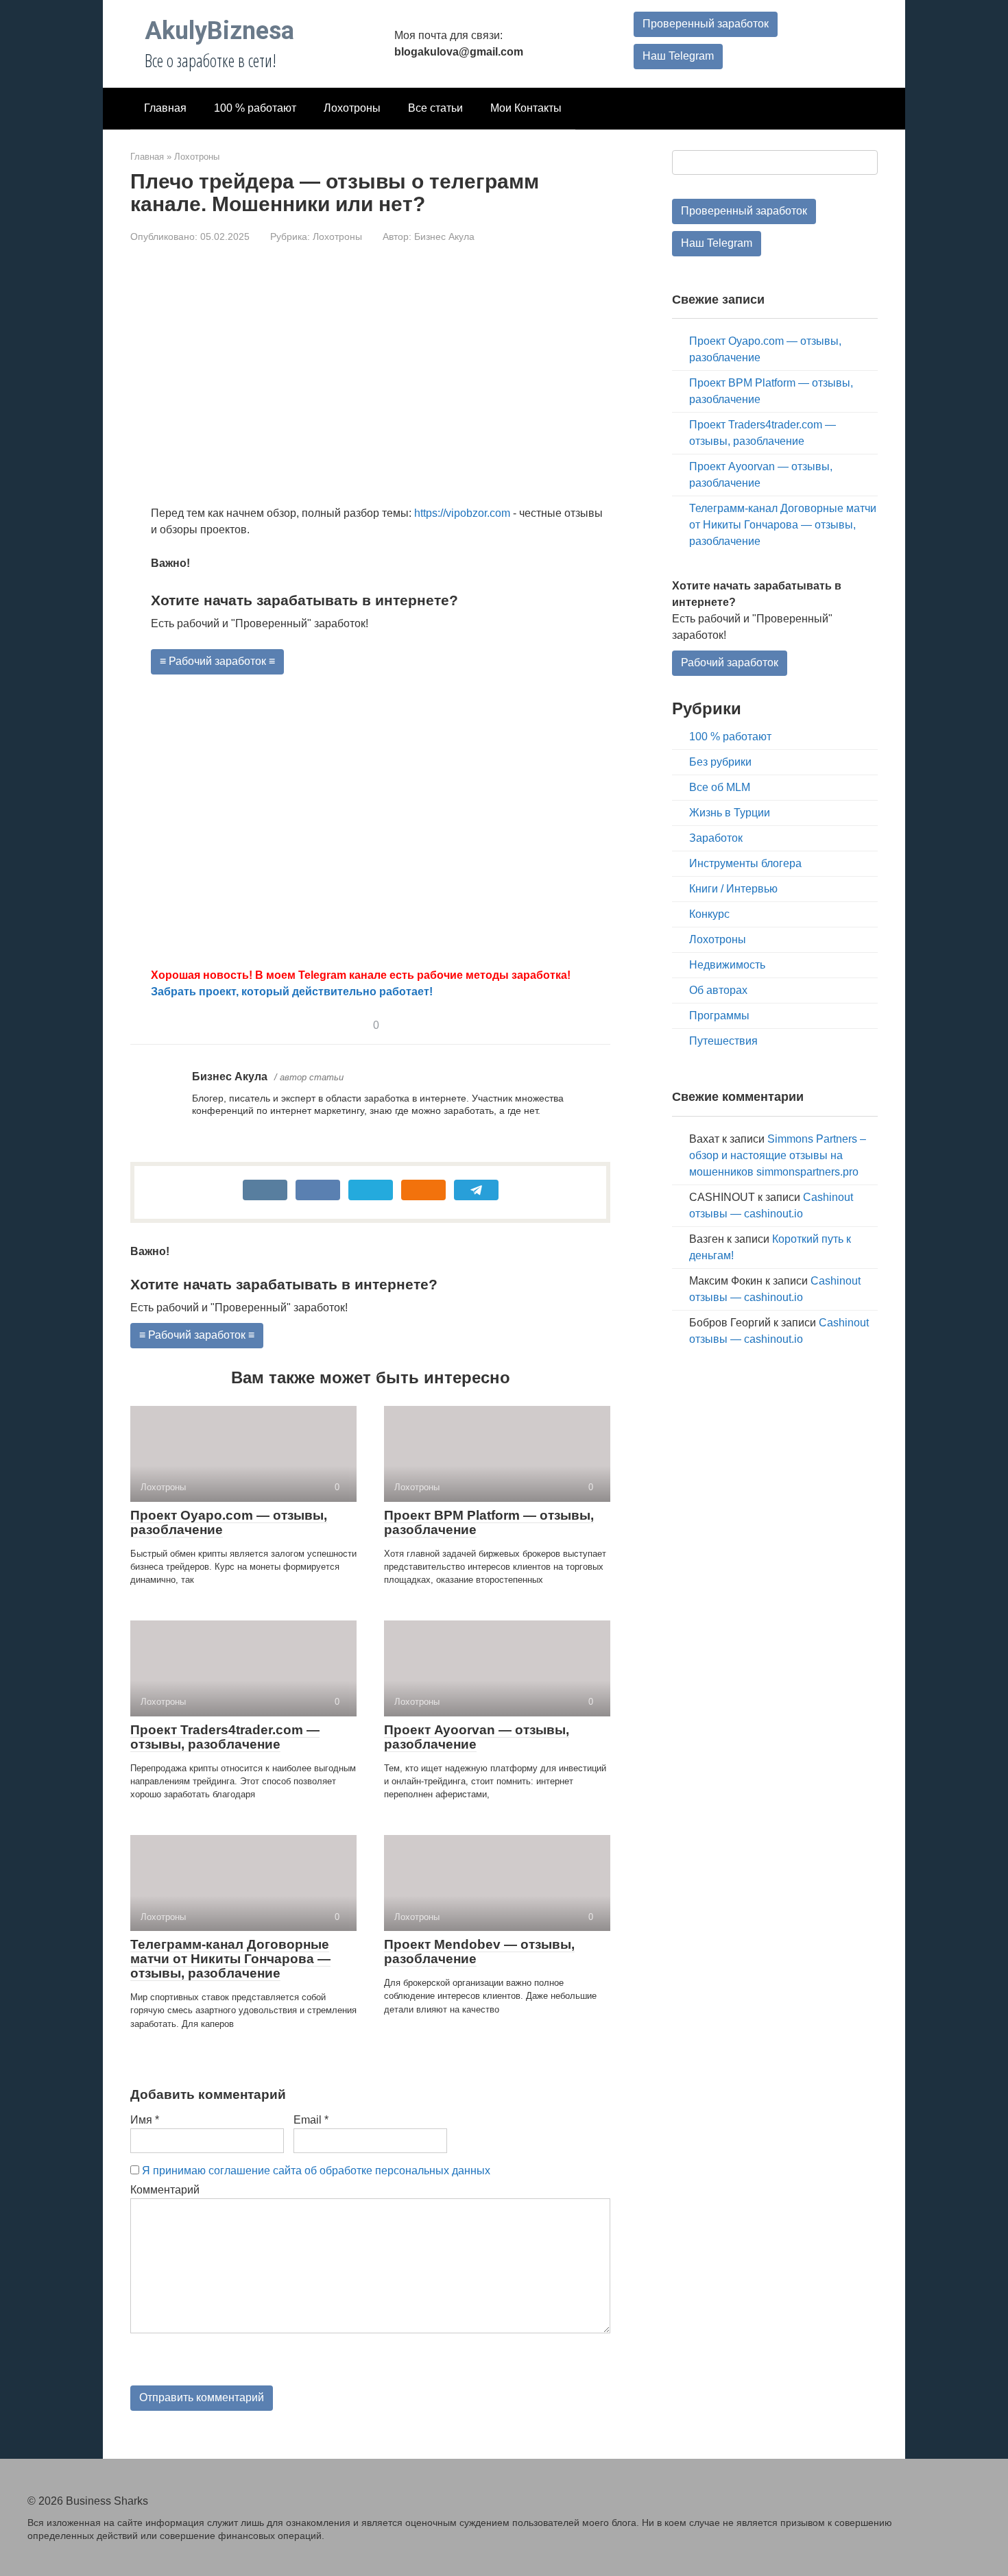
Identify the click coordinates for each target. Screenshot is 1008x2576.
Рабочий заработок (730, 663)
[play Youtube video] (381, 821)
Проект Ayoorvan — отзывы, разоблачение (477, 1737)
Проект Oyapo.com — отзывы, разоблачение (229, 1522)
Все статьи (435, 108)
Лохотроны (352, 108)
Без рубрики (720, 762)
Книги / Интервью (733, 889)
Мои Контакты (526, 108)
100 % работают (255, 108)
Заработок (716, 838)
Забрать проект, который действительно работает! (292, 992)
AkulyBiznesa (219, 31)
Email (311, 2120)
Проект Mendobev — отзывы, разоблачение (479, 1952)
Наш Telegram (678, 56)
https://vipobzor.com (462, 513)
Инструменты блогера (745, 863)
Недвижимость (727, 965)
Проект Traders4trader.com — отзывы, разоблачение (225, 1737)
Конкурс (709, 914)
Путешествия (723, 1041)
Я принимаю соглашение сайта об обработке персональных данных (316, 2171)
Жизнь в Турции (730, 813)
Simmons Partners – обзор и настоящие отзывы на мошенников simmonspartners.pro (778, 1155)
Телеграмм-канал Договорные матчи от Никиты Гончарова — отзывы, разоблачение (230, 1959)
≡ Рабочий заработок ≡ (217, 661)
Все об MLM (720, 787)
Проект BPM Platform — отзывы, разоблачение (489, 1522)
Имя (145, 2120)
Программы (719, 1016)
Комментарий (165, 2190)
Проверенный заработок (706, 24)
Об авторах (718, 990)
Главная (165, 108)
